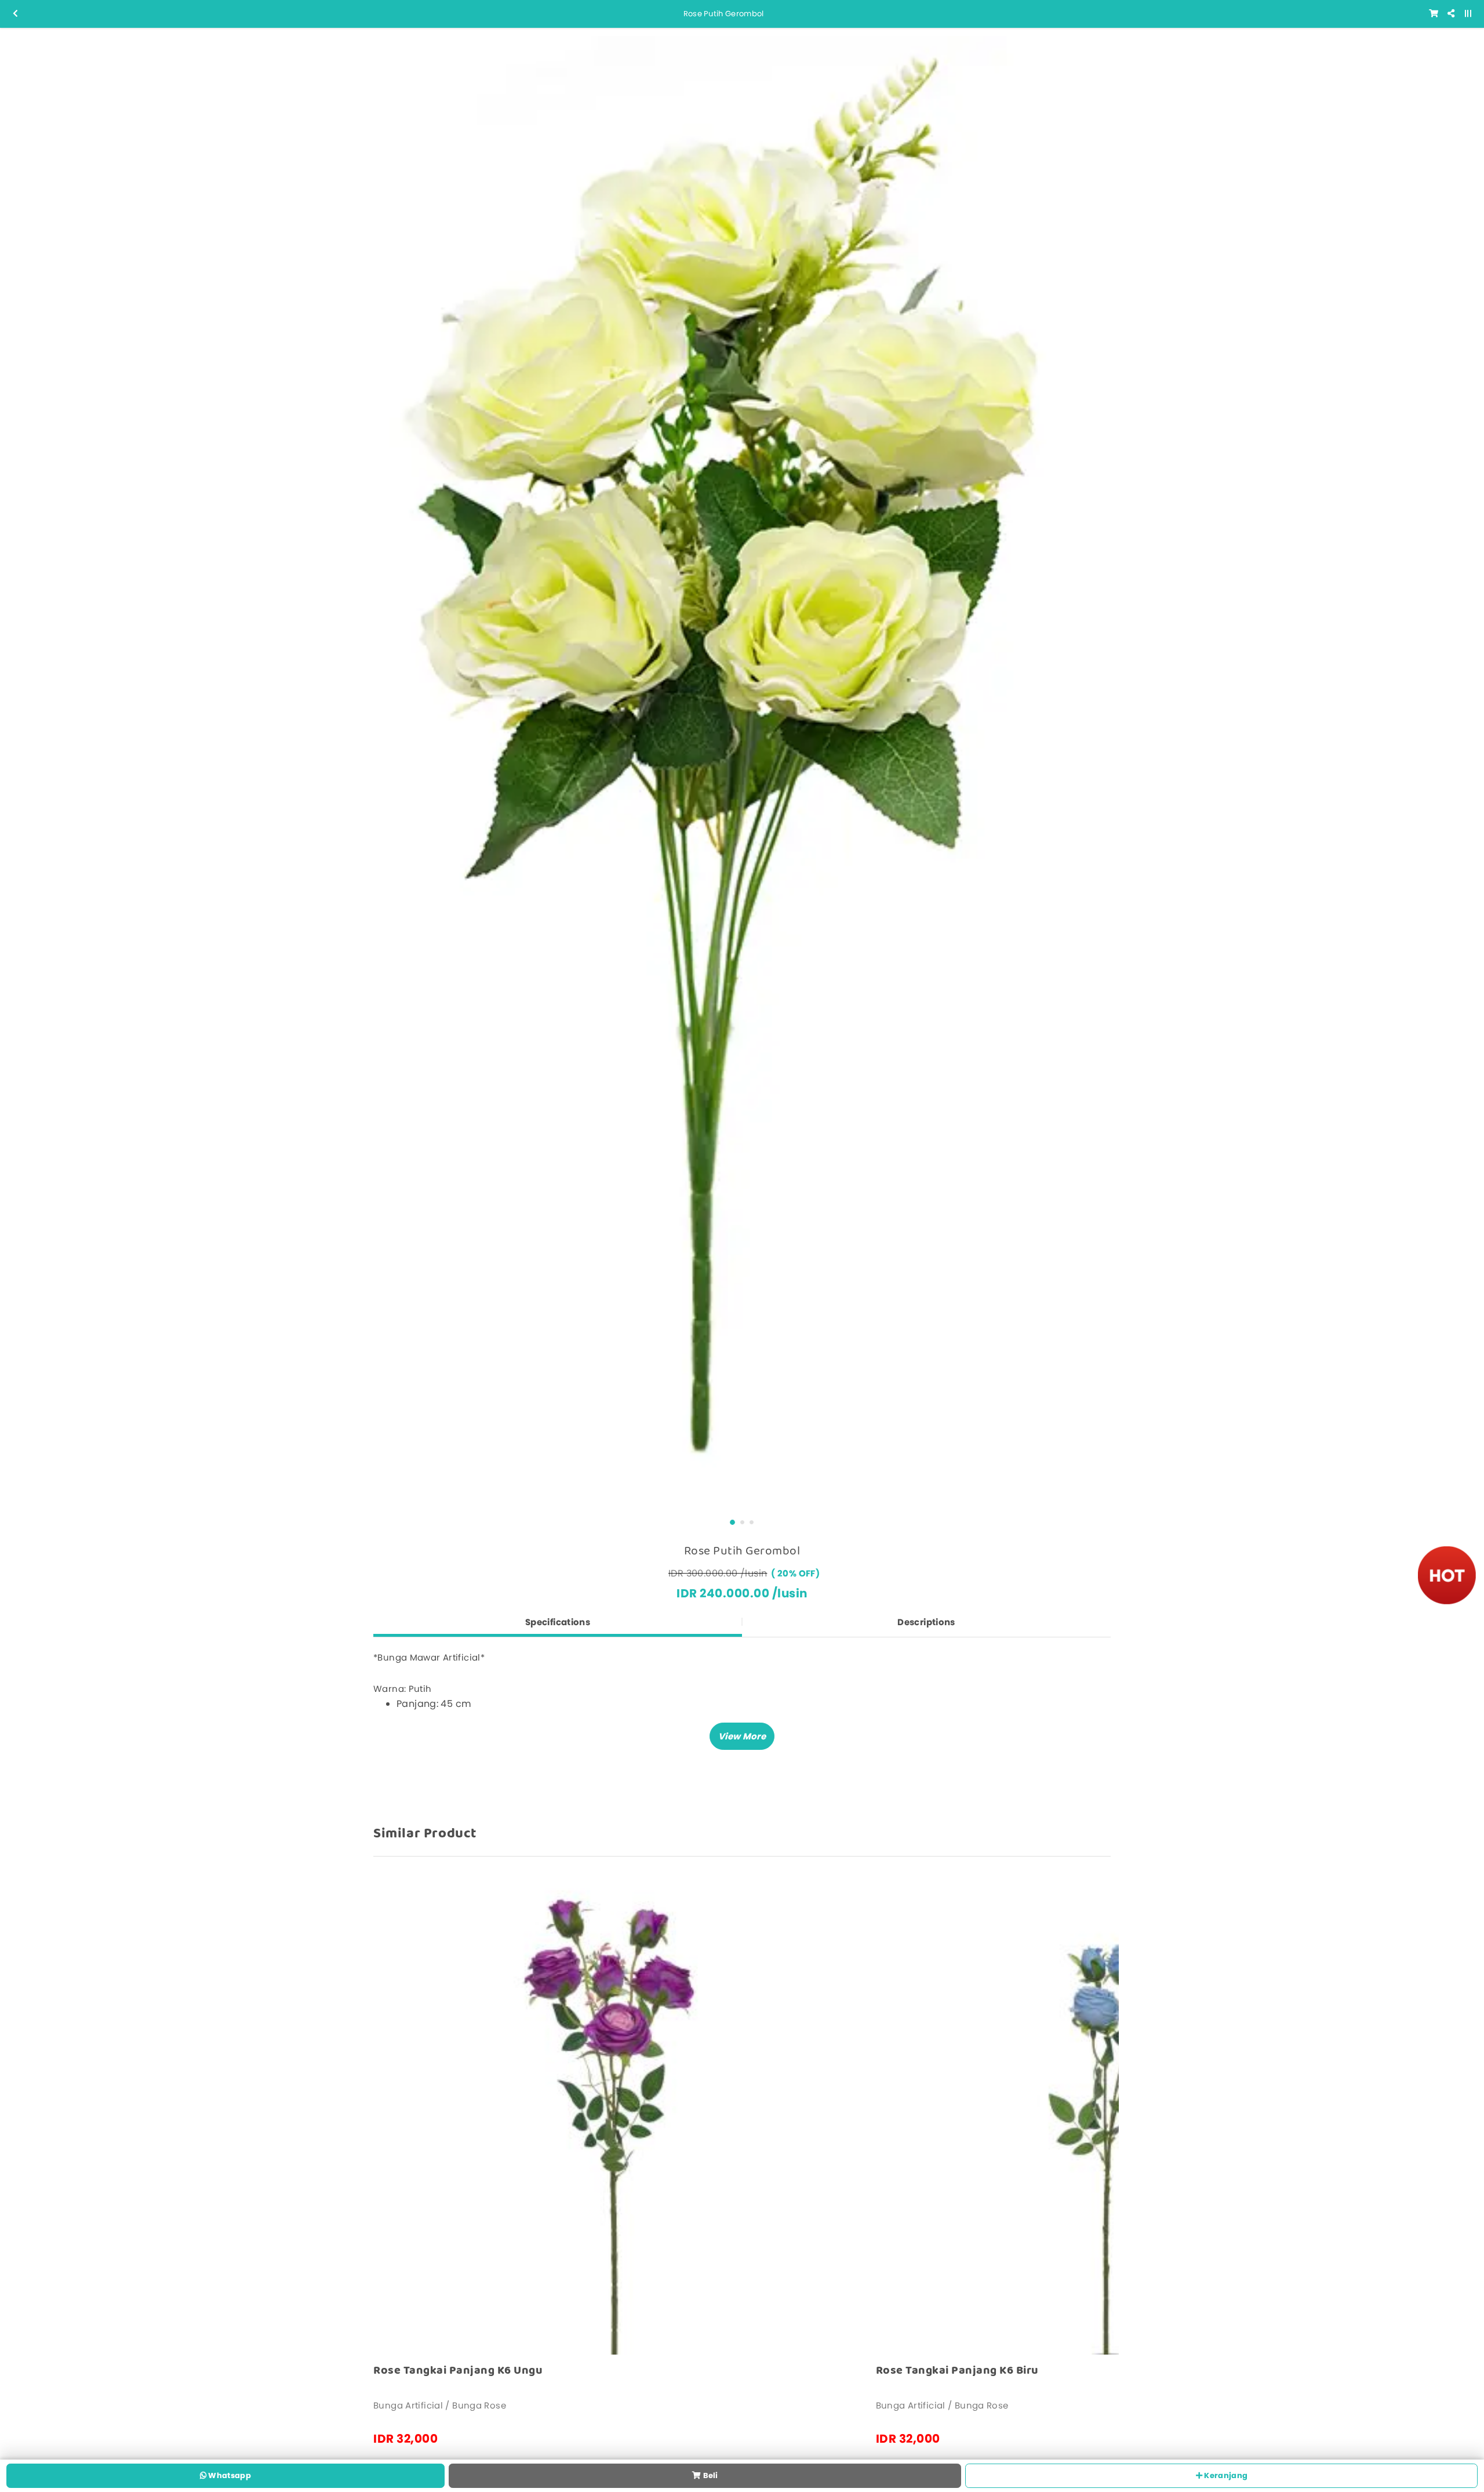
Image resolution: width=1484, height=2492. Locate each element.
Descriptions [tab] (926, 1622)
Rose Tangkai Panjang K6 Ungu (458, 2371)
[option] (742, 770)
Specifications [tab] (558, 1622)
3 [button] (752, 1522)
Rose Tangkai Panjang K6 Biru (957, 2371)
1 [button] (732, 1522)
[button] (742, 1736)
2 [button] (742, 1522)
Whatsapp (229, 2475)
